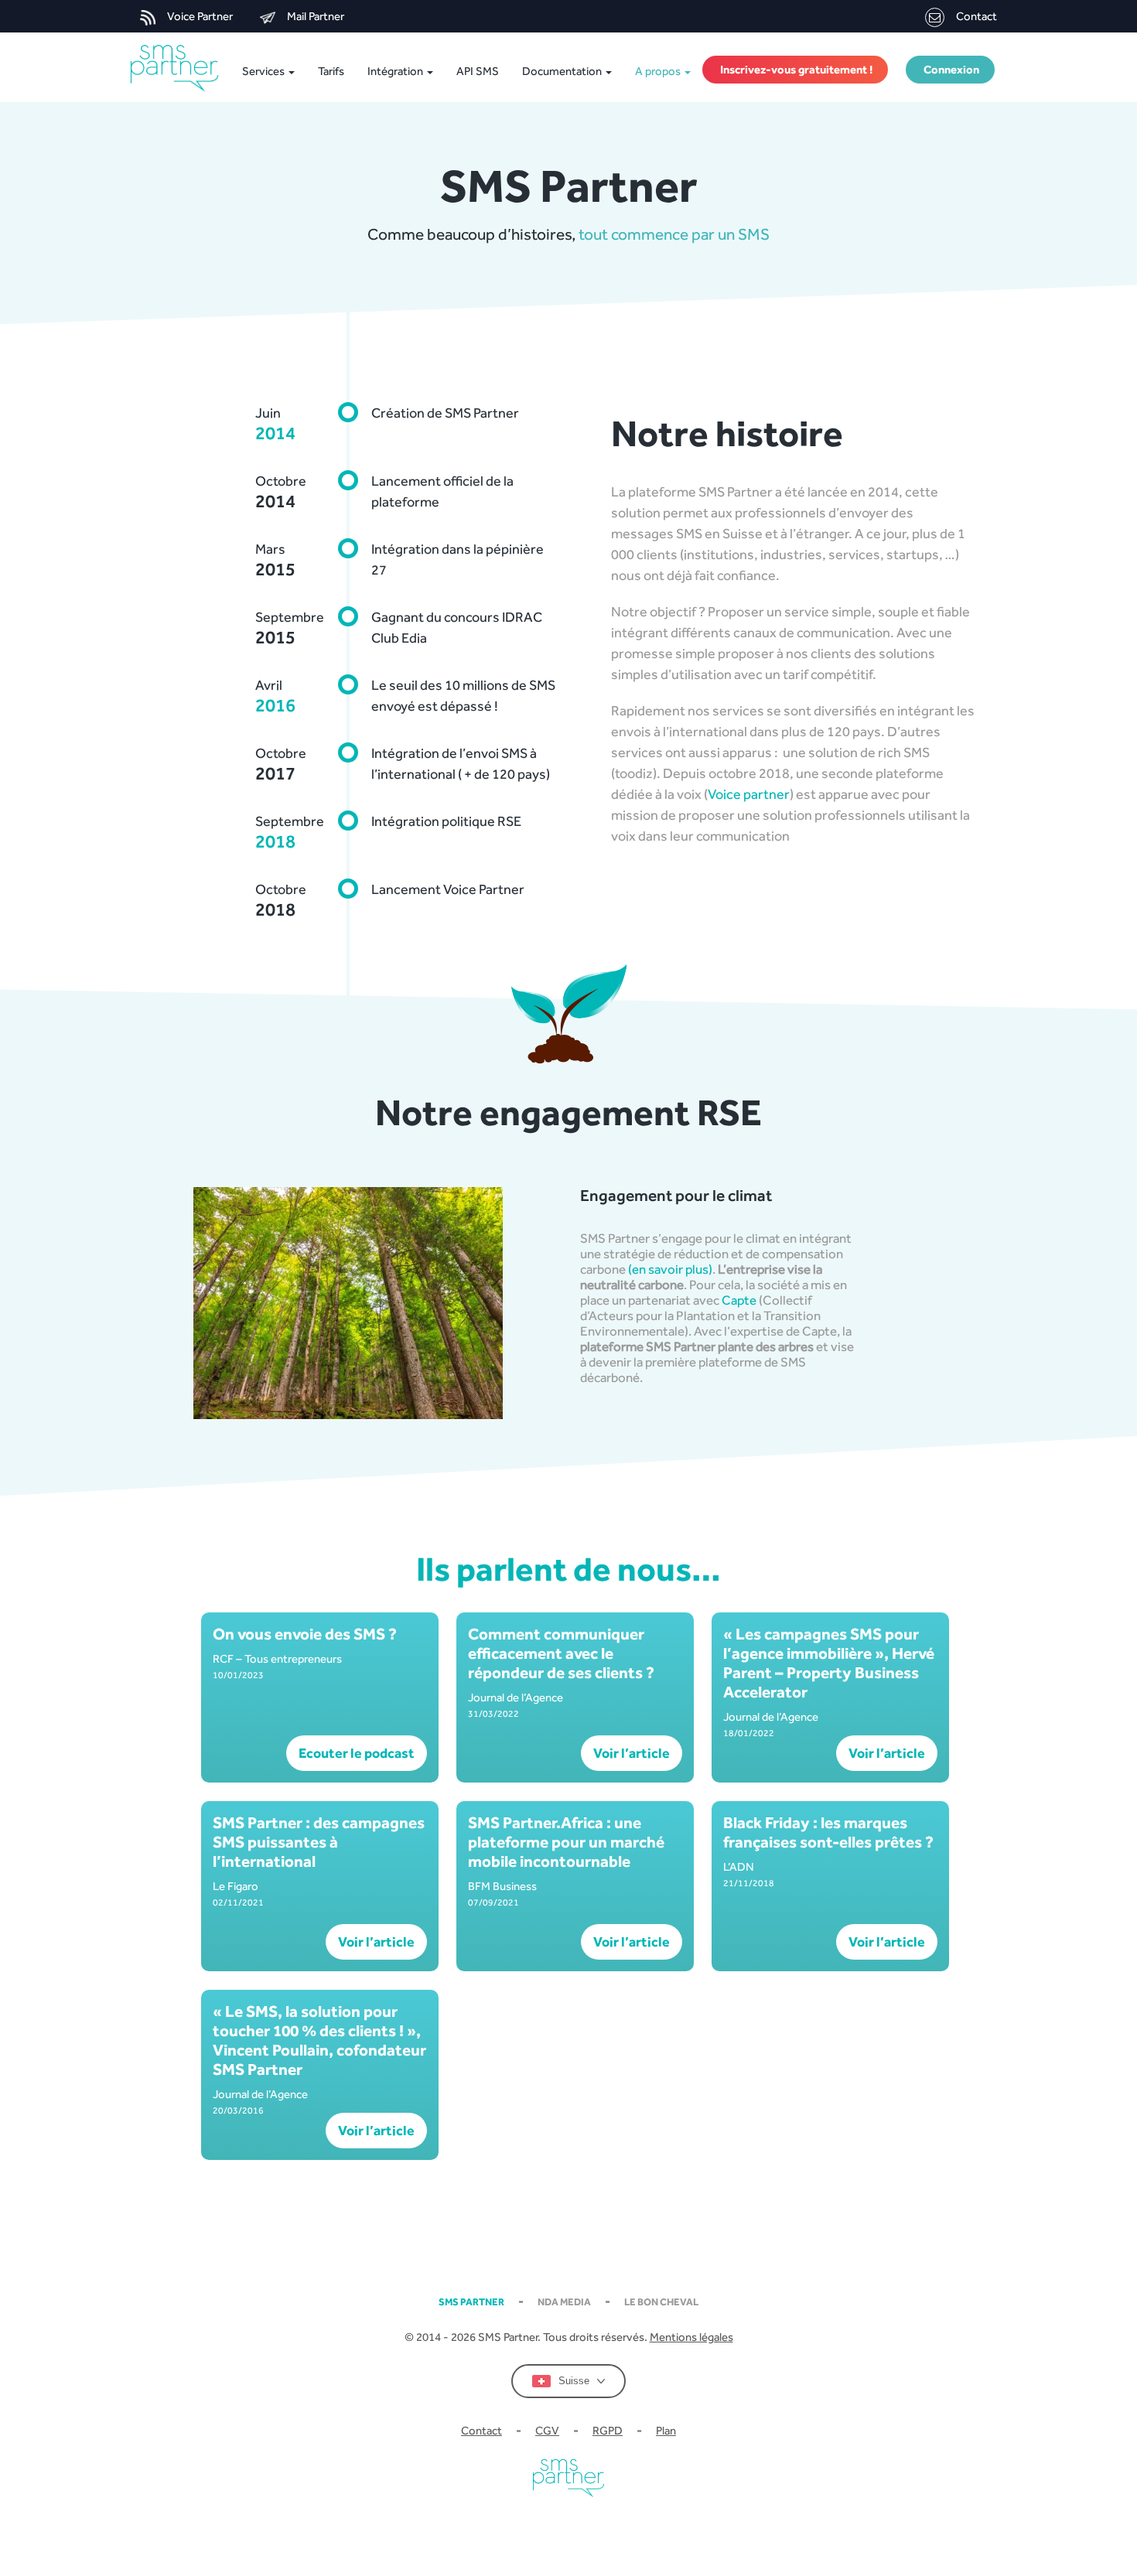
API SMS (478, 71)
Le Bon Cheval (661, 2302)
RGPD (608, 2430)
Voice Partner (200, 16)
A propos (659, 71)
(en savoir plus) (670, 1269)
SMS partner (471, 2302)
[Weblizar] (178, 68)
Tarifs (331, 71)
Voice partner (749, 794)
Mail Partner (316, 16)
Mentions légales (691, 2337)
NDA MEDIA (564, 2302)
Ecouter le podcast (357, 1753)
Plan (666, 2430)
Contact (977, 16)
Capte (739, 1300)
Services (263, 71)
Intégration (396, 71)
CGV (547, 2430)
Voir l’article (632, 1753)
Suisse (574, 2381)
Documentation (563, 71)
